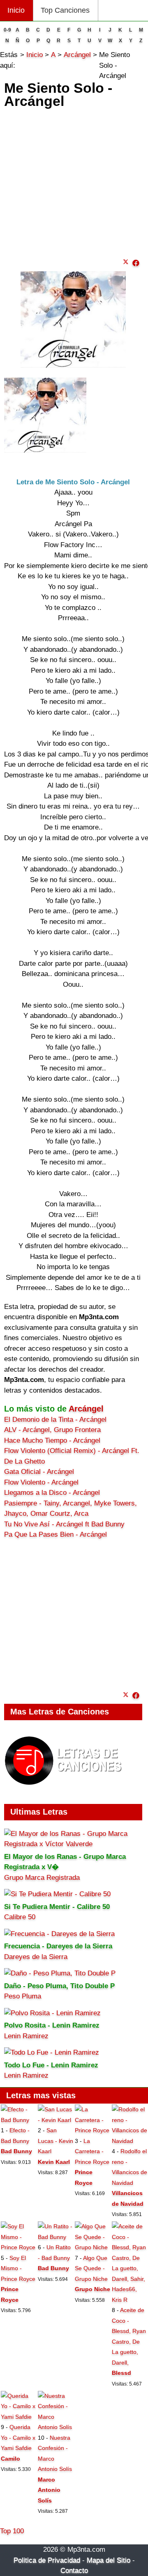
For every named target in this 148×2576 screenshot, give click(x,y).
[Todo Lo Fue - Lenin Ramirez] (52, 2052)
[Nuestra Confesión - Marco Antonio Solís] (55, 2427)
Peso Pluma (23, 1996)
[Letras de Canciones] (65, 1789)
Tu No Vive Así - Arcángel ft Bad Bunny (64, 1524)
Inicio (16, 10)
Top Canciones (65, 10)
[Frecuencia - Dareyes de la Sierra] (59, 1934)
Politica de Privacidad (47, 2560)
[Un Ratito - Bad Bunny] (55, 2237)
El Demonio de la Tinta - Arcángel (55, 1420)
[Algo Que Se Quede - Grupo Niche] (92, 2247)
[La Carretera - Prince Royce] (92, 2130)
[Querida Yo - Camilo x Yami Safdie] (18, 2417)
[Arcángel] (45, 450)
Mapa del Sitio (109, 2560)
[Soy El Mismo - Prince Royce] (18, 2247)
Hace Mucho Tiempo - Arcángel (52, 1440)
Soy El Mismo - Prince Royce (18, 2268)
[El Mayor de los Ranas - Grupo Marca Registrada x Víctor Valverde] (73, 1844)
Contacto (74, 2570)
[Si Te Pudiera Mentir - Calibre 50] (57, 1894)
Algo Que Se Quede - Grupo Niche (91, 2268)
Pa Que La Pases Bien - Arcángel (55, 1534)
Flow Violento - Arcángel (41, 1482)
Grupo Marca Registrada (42, 1878)
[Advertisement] (74, 181)
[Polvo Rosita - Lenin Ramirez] (52, 2013)
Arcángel (86, 1409)
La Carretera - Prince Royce (92, 2151)
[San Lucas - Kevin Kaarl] (55, 2120)
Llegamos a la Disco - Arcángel (52, 1493)
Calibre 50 (20, 1917)
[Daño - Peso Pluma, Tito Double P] (60, 1973)
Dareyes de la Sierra (36, 1957)
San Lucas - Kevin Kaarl (55, 2141)
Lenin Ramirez (26, 2036)
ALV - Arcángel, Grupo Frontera (52, 1430)
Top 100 (12, 2531)
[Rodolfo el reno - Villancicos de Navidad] (129, 2141)
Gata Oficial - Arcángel (39, 1472)
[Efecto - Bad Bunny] (18, 2120)
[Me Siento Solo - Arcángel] (136, 263)
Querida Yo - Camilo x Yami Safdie (18, 2437)
